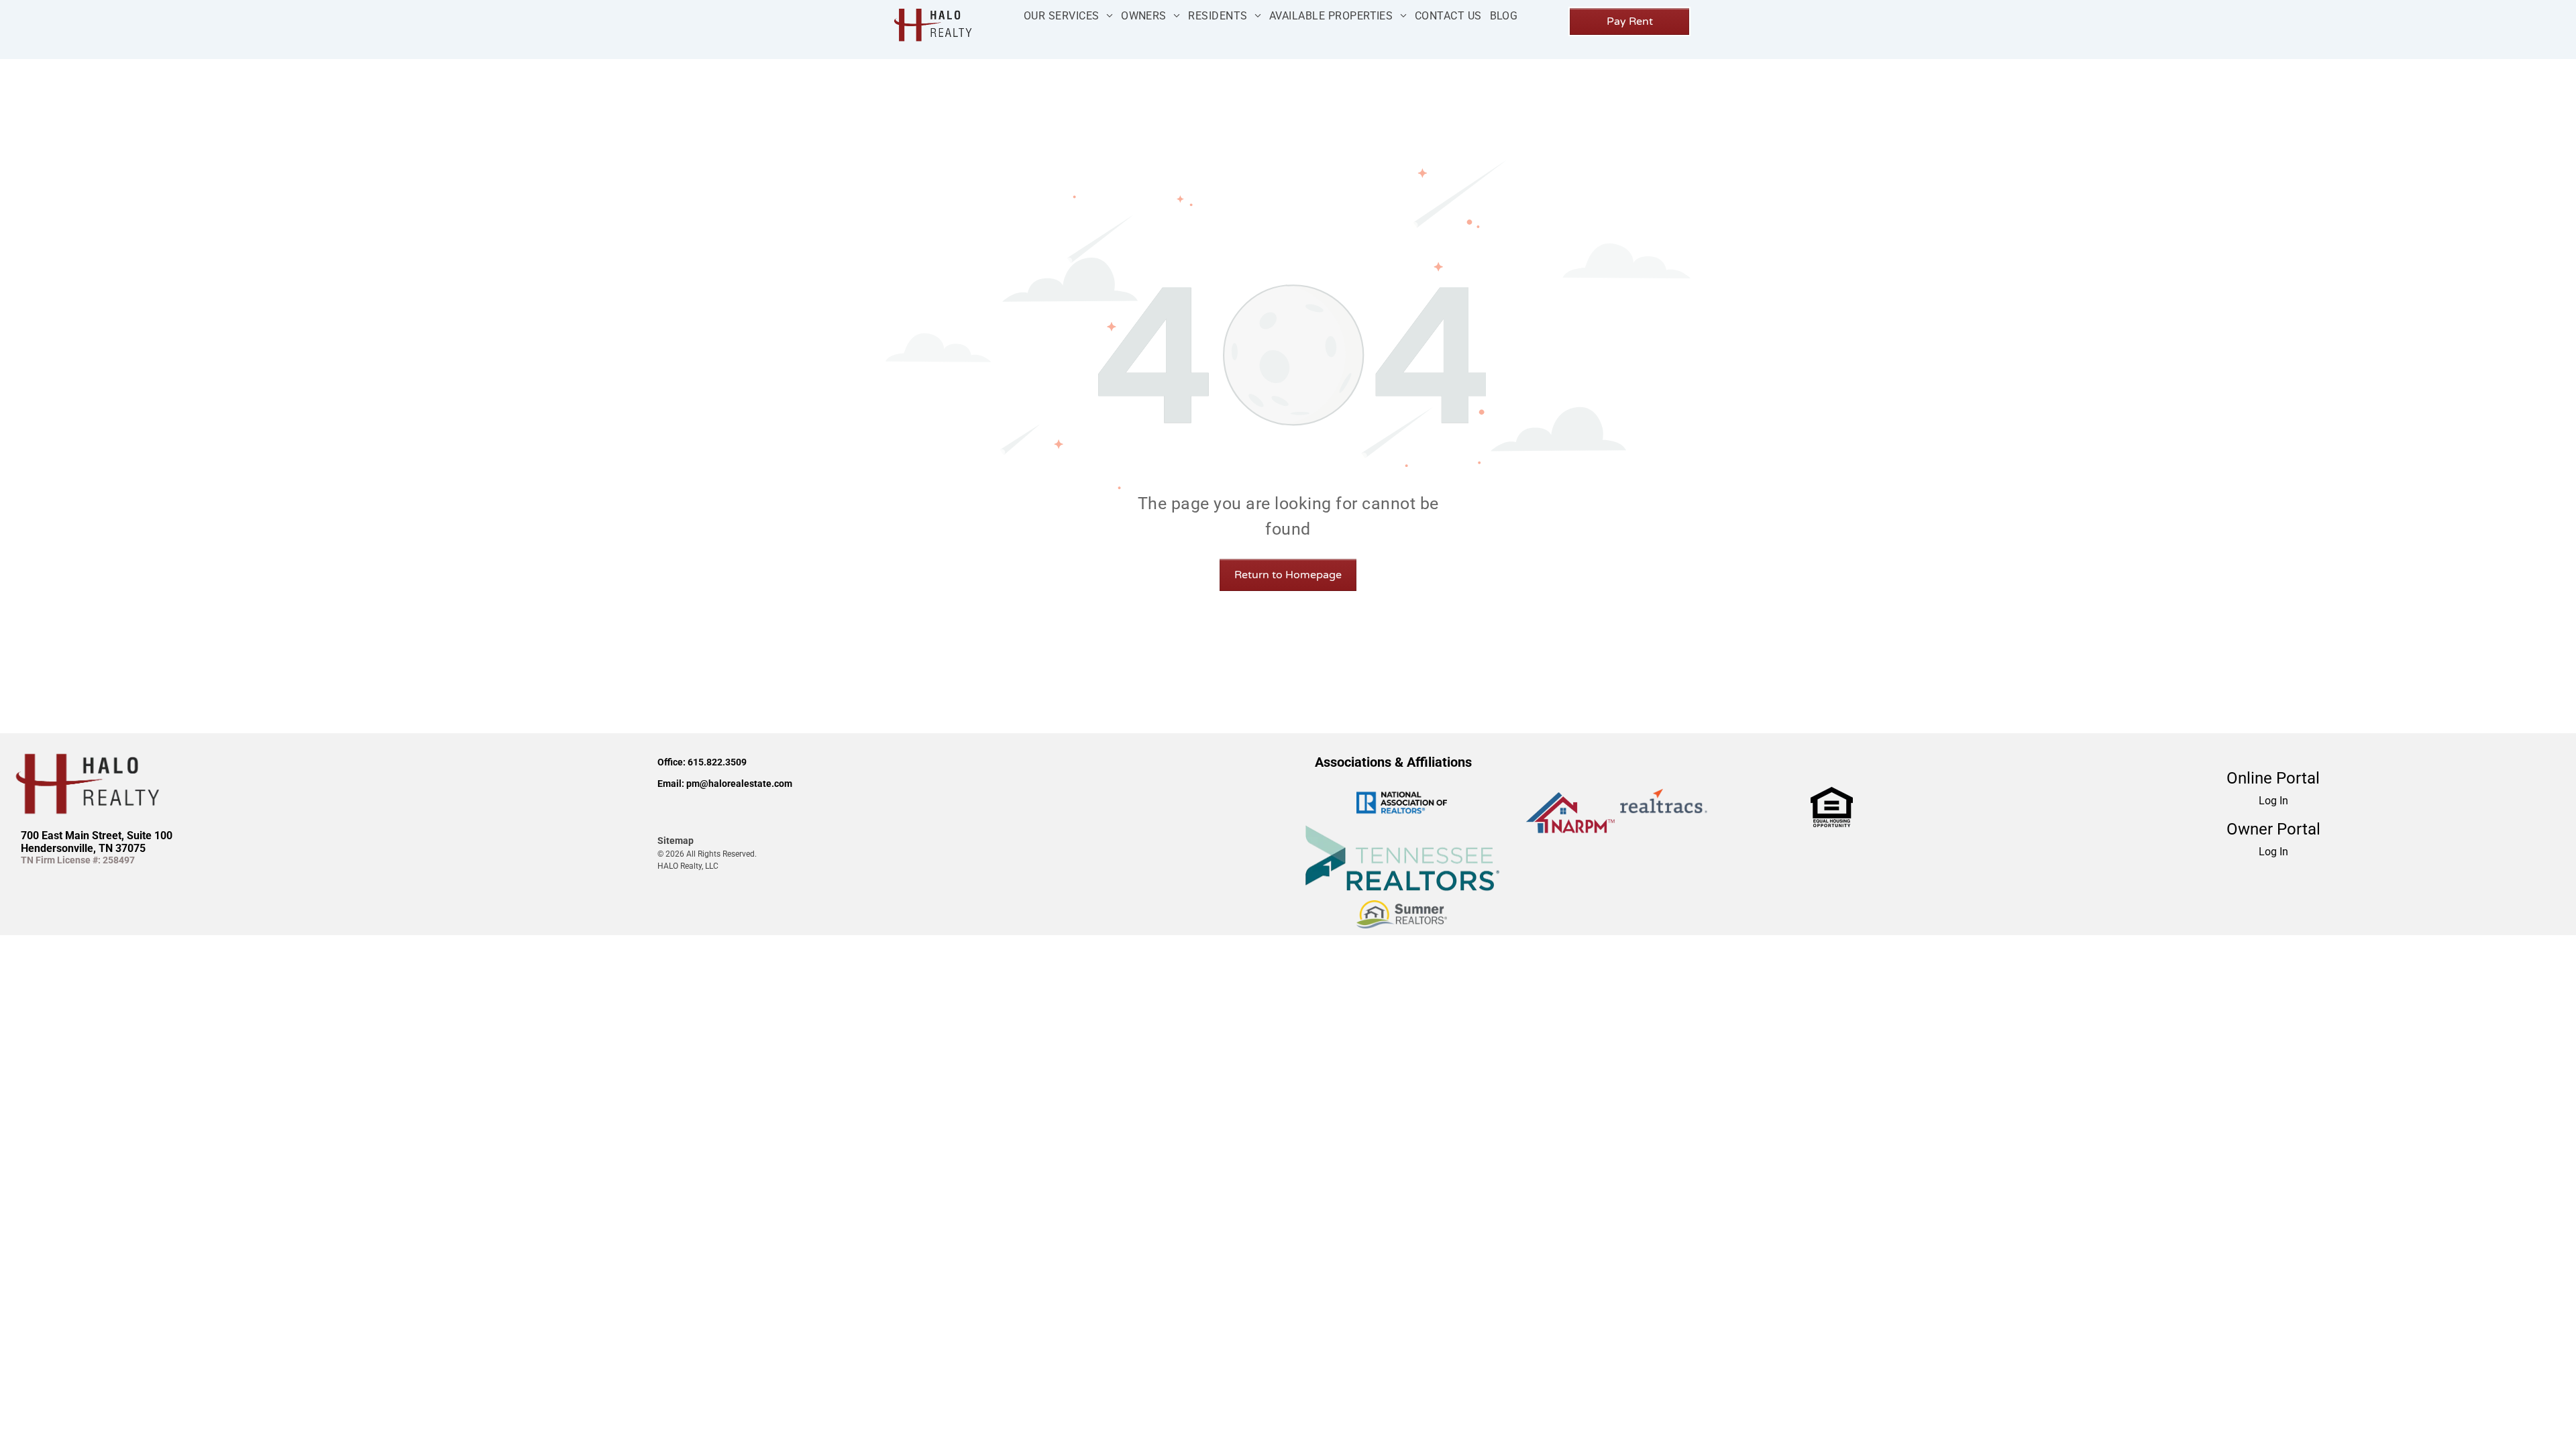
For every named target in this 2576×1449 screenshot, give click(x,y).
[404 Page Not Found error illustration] (1288, 167)
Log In (2273, 801)
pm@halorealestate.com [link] (739, 784)
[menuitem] (1068, 16)
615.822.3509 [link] (717, 762)
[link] (1832, 795)
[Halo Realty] (931, 8)
